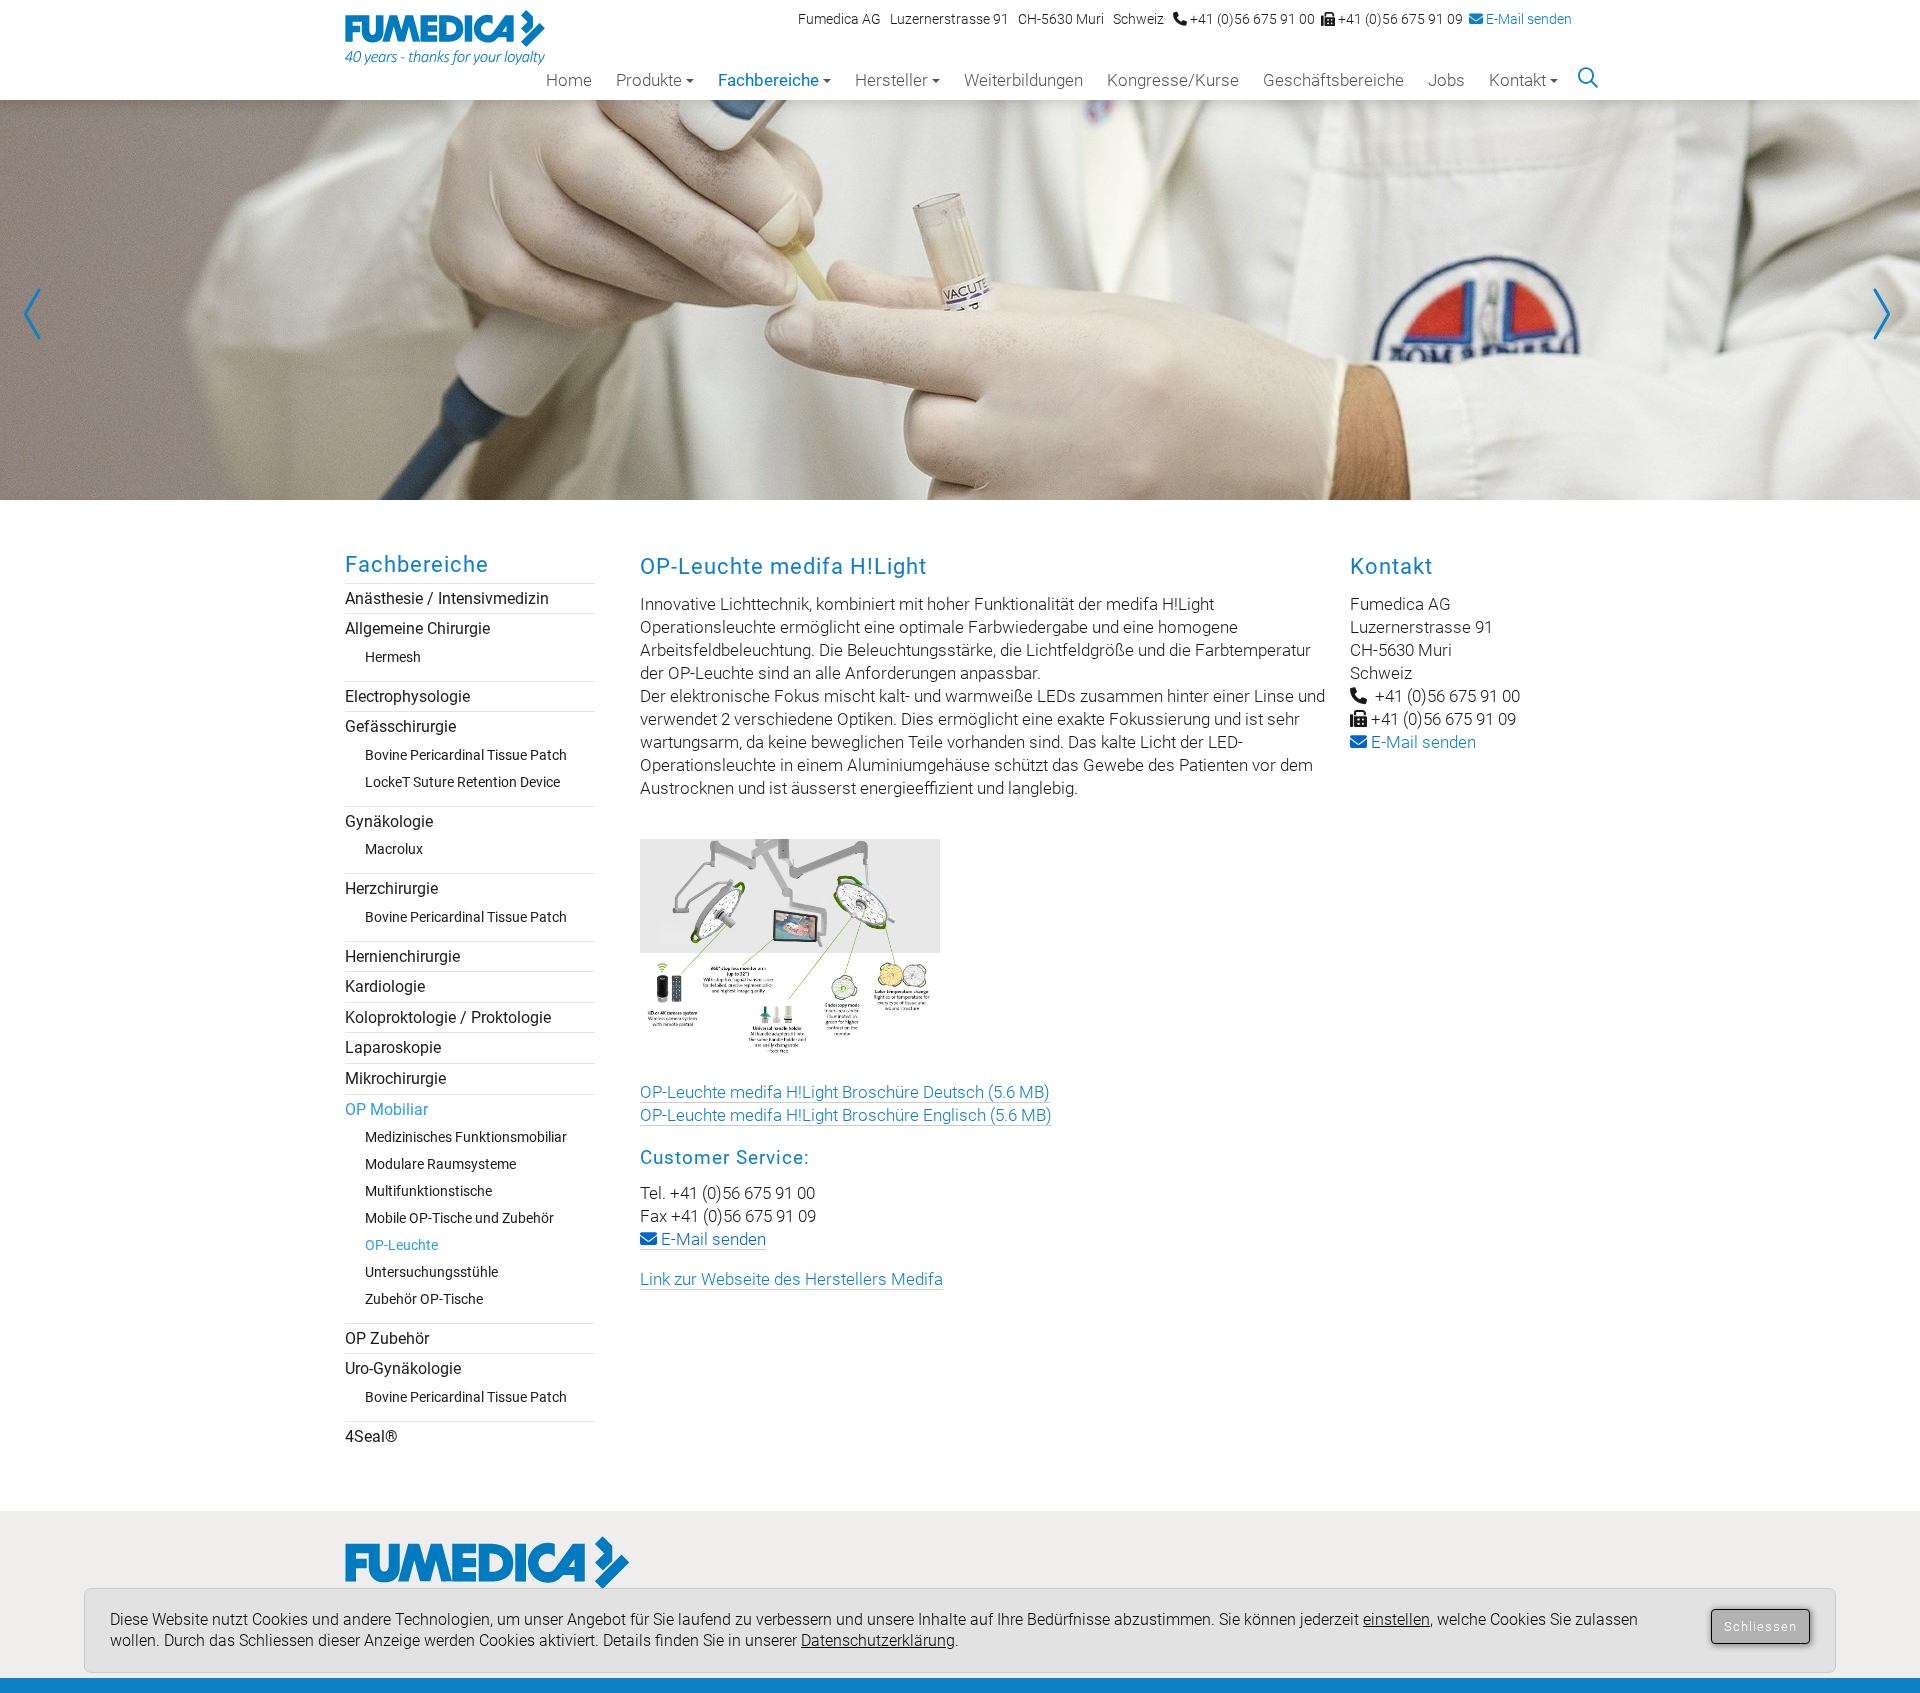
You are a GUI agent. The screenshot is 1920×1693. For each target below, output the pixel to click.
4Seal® (371, 1436)
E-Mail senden (1527, 19)
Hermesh (393, 657)
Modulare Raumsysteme (440, 1164)
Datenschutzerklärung (878, 1640)
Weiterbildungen (1023, 80)
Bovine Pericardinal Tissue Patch (466, 755)
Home (569, 80)
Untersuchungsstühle (431, 1272)
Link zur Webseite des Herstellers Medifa (791, 1279)
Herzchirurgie (391, 888)
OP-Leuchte (401, 1245)
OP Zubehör (387, 1338)
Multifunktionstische (428, 1191)
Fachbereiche (768, 80)
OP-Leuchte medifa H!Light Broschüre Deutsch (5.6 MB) (845, 1092)
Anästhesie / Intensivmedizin (447, 598)
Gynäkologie (389, 821)
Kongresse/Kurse (1173, 80)
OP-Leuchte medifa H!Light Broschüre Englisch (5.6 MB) (846, 1115)
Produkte (649, 80)
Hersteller (891, 80)
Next (1880, 314)
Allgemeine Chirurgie (417, 628)
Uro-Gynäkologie (403, 1368)
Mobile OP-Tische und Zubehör (459, 1218)
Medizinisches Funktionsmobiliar (466, 1137)
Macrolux (394, 849)
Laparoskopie (393, 1047)
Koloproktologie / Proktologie (448, 1017)
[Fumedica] (487, 1582)
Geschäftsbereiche (1333, 80)
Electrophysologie (407, 696)
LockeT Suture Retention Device (462, 782)
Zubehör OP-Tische (424, 1299)
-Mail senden (1421, 742)
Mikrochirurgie (395, 1078)
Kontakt (1517, 80)
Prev (40, 314)
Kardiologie (385, 986)
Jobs (1446, 80)
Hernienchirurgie (402, 956)
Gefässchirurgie (400, 726)
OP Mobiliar (386, 1109)
